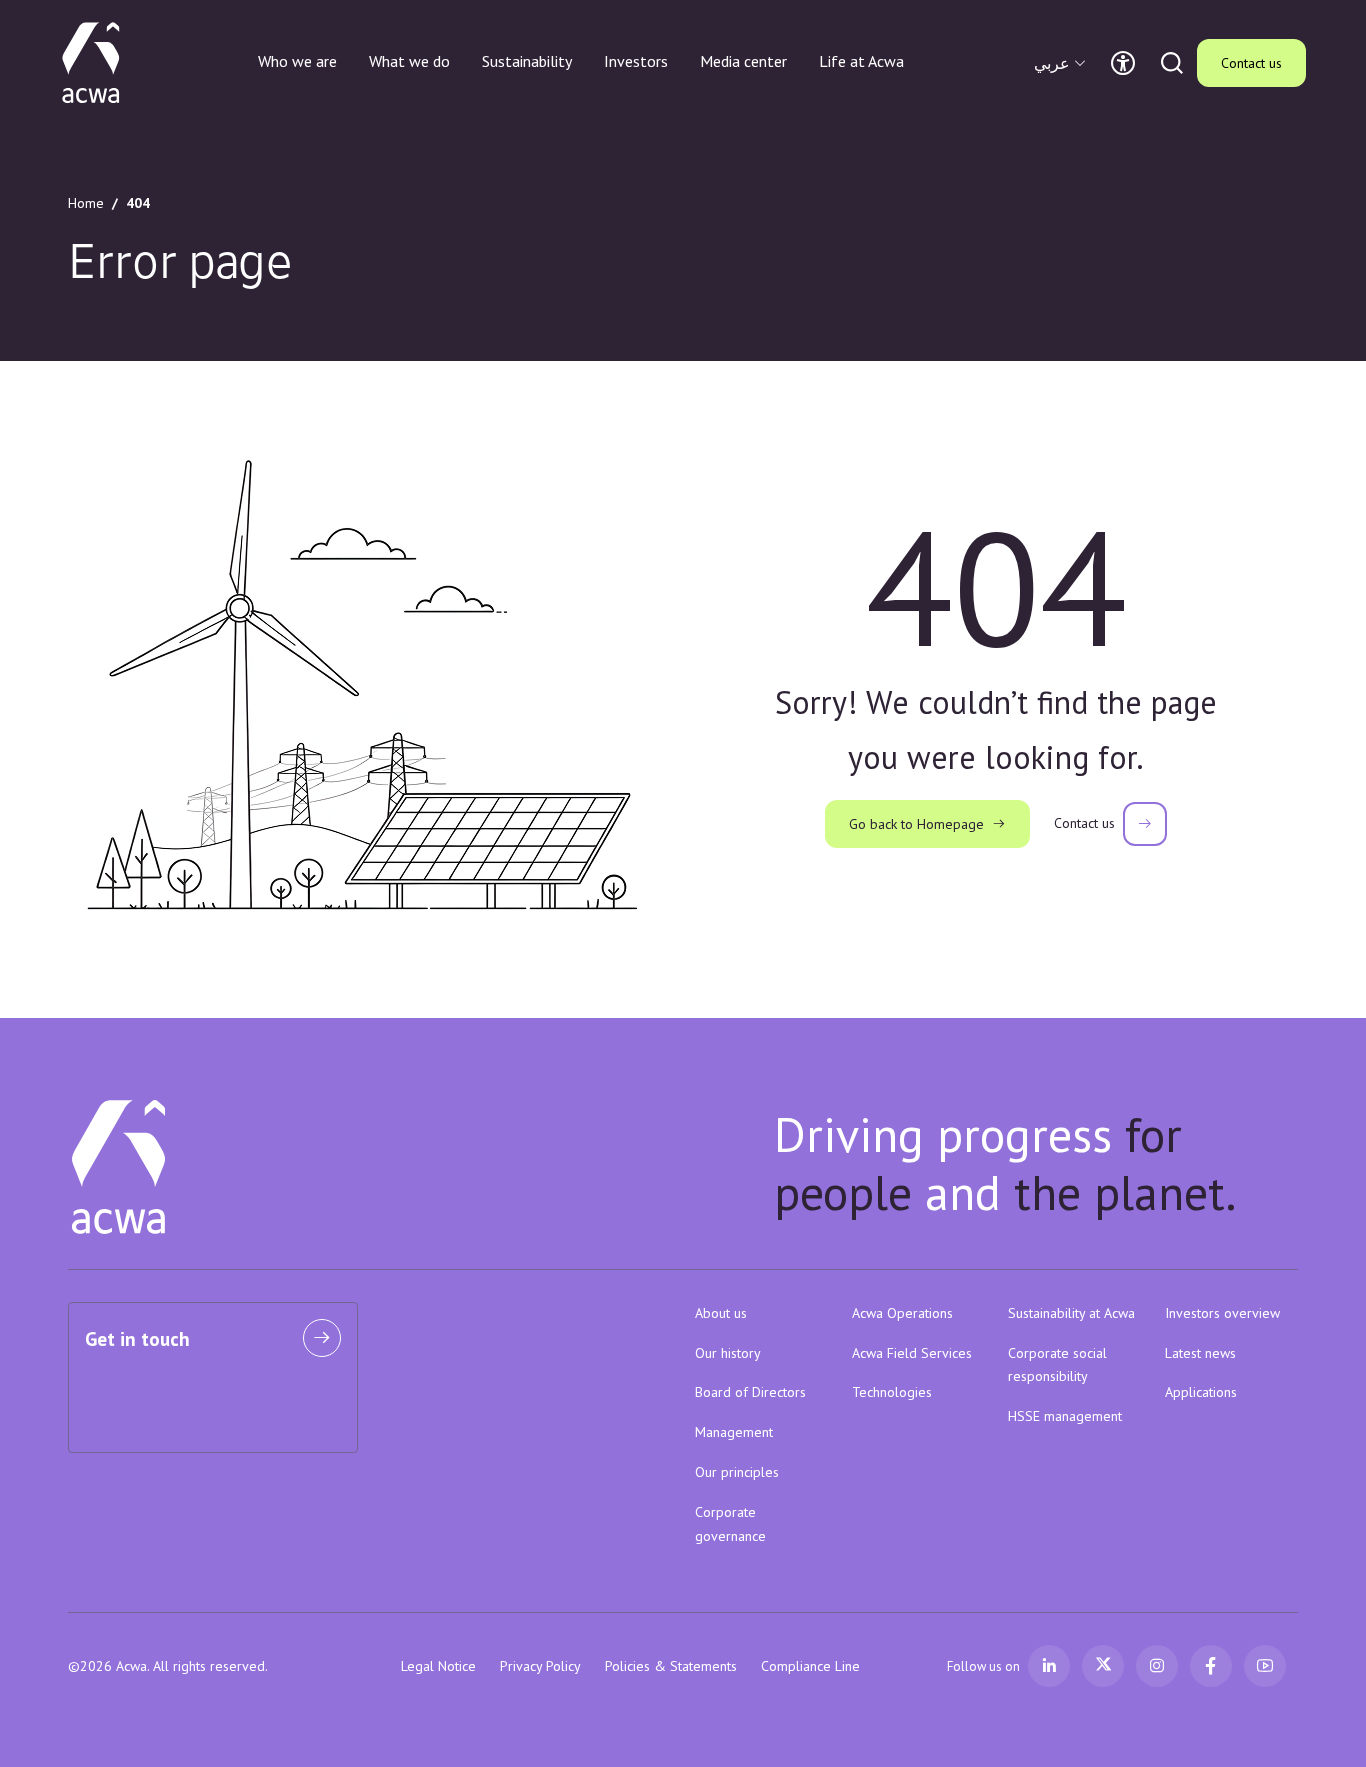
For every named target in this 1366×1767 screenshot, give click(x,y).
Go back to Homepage (916, 824)
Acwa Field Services (912, 1353)
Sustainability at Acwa (1071, 1313)
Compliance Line (810, 1666)
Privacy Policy (540, 1666)
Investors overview (1222, 1313)
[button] (1062, 63)
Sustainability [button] (527, 61)
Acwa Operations (902, 1313)
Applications (1201, 1392)
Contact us (1251, 63)
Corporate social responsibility (1057, 1365)
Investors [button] (636, 61)
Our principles (737, 1472)
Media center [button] (743, 61)
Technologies (892, 1392)
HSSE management (1065, 1416)
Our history (728, 1353)
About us (721, 1313)
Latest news (1200, 1353)
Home (86, 203)
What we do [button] (409, 61)
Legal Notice (438, 1666)
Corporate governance (730, 1524)
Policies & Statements (671, 1666)
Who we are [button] (297, 61)
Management (734, 1432)
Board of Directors (750, 1392)
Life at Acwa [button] (861, 61)
